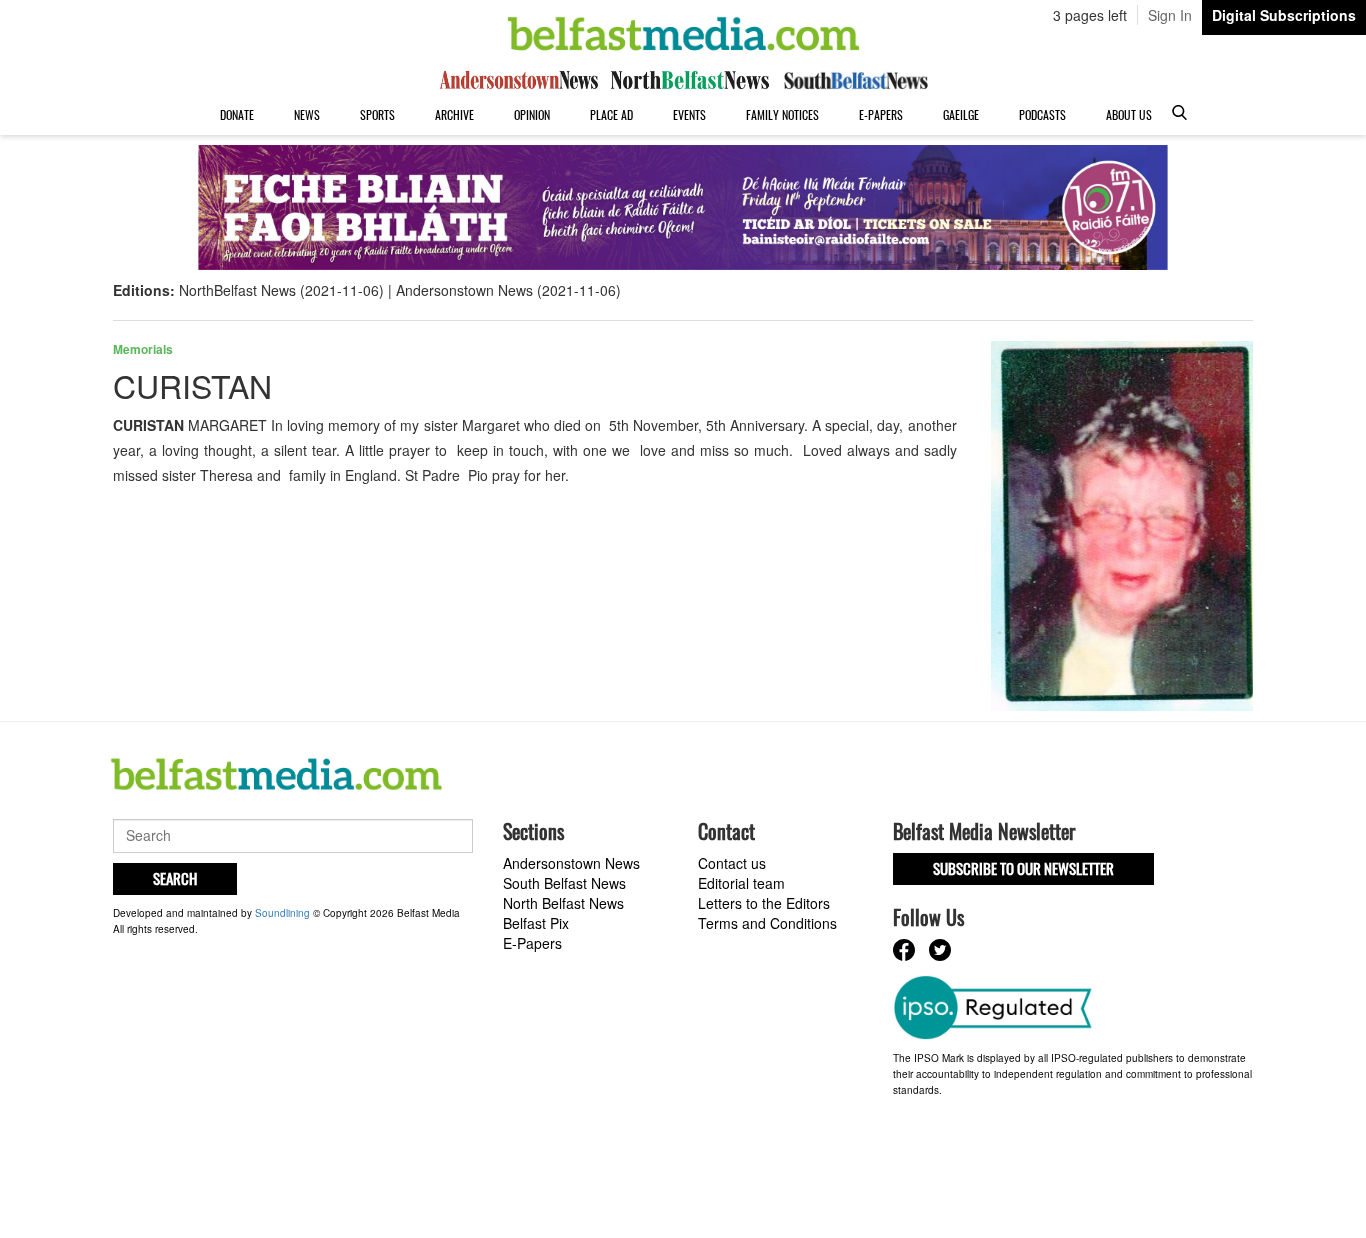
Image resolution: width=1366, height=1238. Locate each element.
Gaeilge (961, 114)
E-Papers (881, 114)
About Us (1129, 114)
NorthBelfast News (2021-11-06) (281, 290)
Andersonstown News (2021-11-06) (508, 290)
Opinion (532, 114)
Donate (237, 114)
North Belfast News (563, 903)
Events (689, 114)
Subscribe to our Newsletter (1023, 868)
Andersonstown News (571, 863)
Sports (377, 114)
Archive (454, 114)
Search (175, 878)
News (307, 114)
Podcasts (1042, 114)
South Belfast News (564, 883)
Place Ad (611, 114)
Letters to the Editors (764, 903)
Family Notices (782, 114)
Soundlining (282, 913)
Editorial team (741, 883)
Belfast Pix (536, 923)
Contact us (732, 863)
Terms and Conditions (767, 923)
